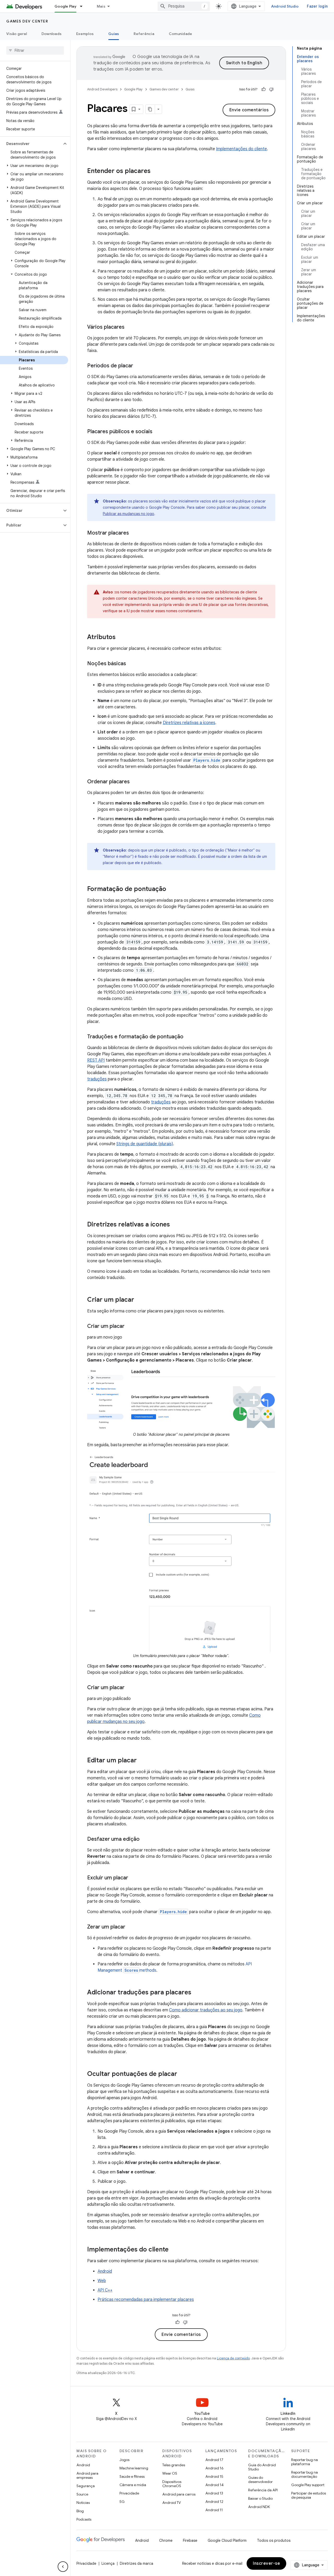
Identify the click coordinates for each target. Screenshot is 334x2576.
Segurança (86, 2486)
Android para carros (179, 2494)
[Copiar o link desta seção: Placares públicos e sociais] (158, 432)
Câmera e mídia (133, 2485)
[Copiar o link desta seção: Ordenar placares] (135, 782)
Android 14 (214, 2485)
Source (82, 2494)
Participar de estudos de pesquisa (309, 2495)
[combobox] (184, 6)
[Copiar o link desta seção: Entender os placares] (156, 171)
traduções (97, 1079)
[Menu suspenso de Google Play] (83, 6)
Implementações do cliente (241, 149)
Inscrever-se (266, 2563)
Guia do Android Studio (262, 2467)
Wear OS (170, 2473)
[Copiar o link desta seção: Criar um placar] (139, 1300)
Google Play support (308, 2485)
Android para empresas (87, 2475)
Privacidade (129, 2493)
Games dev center (27, 21)
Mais (101, 6)
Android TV (172, 2503)
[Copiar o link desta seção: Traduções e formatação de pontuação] (189, 1037)
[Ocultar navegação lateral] (63, 2567)
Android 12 (214, 2502)
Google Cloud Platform (227, 2540)
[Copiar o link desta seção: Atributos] (121, 638)
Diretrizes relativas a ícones (189, 723)
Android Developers (102, 89)
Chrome (166, 2540)
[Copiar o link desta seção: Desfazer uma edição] (145, 1839)
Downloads (52, 34)
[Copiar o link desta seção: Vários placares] (130, 327)
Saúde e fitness (132, 2476)
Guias (114, 34)
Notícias (83, 2503)
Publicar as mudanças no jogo (129, 514)
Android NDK (259, 2507)
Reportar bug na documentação (305, 2474)
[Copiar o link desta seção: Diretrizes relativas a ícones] (175, 1225)
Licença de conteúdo (233, 2358)
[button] (31, 144)
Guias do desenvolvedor (260, 2480)
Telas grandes (174, 2465)
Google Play (65, 6)
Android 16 (214, 2468)
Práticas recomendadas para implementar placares (146, 2300)
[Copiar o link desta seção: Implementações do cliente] (174, 2250)
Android (105, 2271)
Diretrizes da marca (136, 2563)
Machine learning (134, 2468)
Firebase (190, 2540)
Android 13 (214, 2493)
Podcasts (84, 2519)
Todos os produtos (274, 2540)
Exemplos (85, 34)
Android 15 (214, 2476)
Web (102, 2281)
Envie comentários (249, 110)
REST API (96, 1060)
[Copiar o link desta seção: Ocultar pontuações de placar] (182, 2074)
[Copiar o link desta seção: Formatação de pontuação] (171, 889)
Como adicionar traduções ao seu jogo (206, 2010)
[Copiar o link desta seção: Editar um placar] (142, 1761)
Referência (144, 34)
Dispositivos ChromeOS (172, 2484)
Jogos (124, 2460)
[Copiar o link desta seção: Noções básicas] (131, 664)
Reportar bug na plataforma (305, 2462)
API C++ (105, 2290)
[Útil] (264, 89)
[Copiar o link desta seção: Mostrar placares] (134, 533)
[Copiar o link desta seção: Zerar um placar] (130, 1927)
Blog (80, 2511)
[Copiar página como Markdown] (150, 109)
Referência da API (263, 2490)
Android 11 (214, 2510)
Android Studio (285, 6)
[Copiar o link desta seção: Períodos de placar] (138, 366)
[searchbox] (35, 50)
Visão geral (17, 34)
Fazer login (317, 6)
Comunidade (181, 34)
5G (122, 2502)
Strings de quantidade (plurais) (145, 1144)
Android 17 (214, 2460)
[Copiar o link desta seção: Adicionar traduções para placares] (196, 1993)
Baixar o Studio (260, 2498)
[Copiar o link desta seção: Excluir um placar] (133, 1878)
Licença (108, 2563)
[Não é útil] (271, 89)
